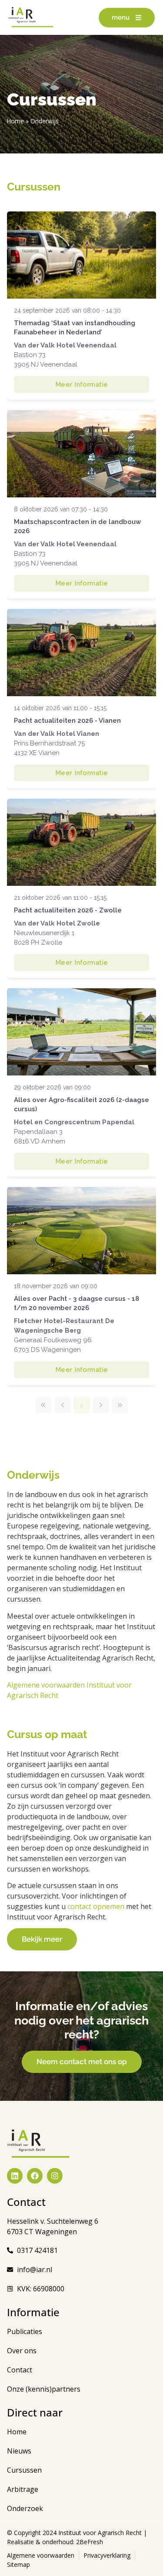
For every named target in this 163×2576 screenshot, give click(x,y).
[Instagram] (55, 2176)
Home (15, 121)
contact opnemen (96, 1906)
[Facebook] (35, 2176)
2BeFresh (89, 2542)
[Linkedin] (15, 2176)
